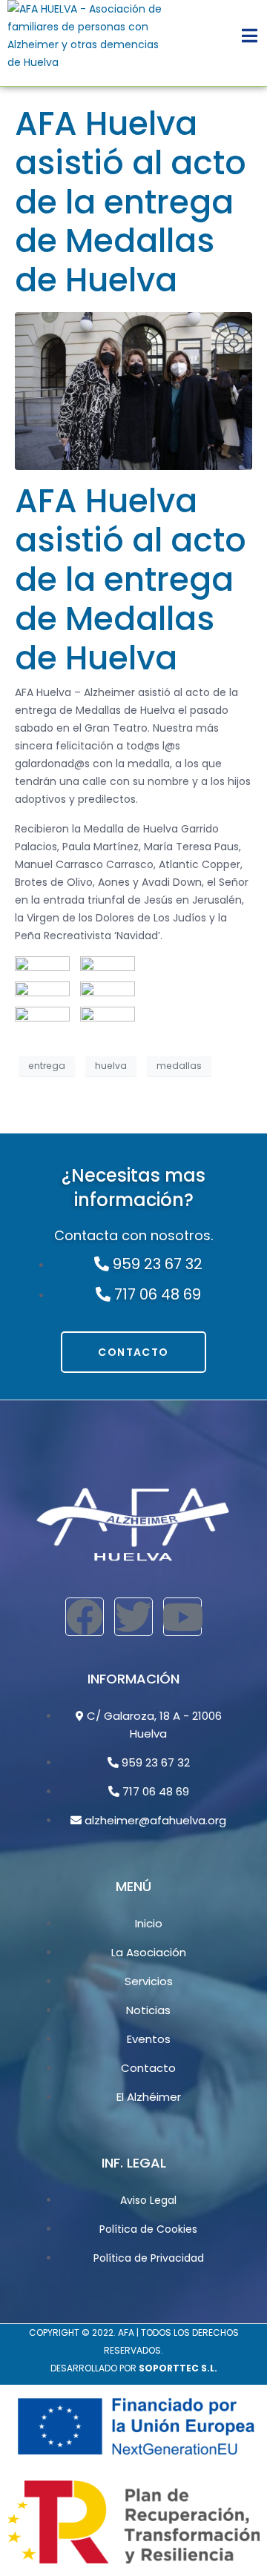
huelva (111, 1066)
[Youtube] (182, 1617)
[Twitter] (133, 1617)
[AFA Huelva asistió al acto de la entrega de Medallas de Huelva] (133, 391)
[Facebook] (85, 1617)
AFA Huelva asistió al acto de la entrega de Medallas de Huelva (131, 202)
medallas (179, 1066)
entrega (47, 1066)
